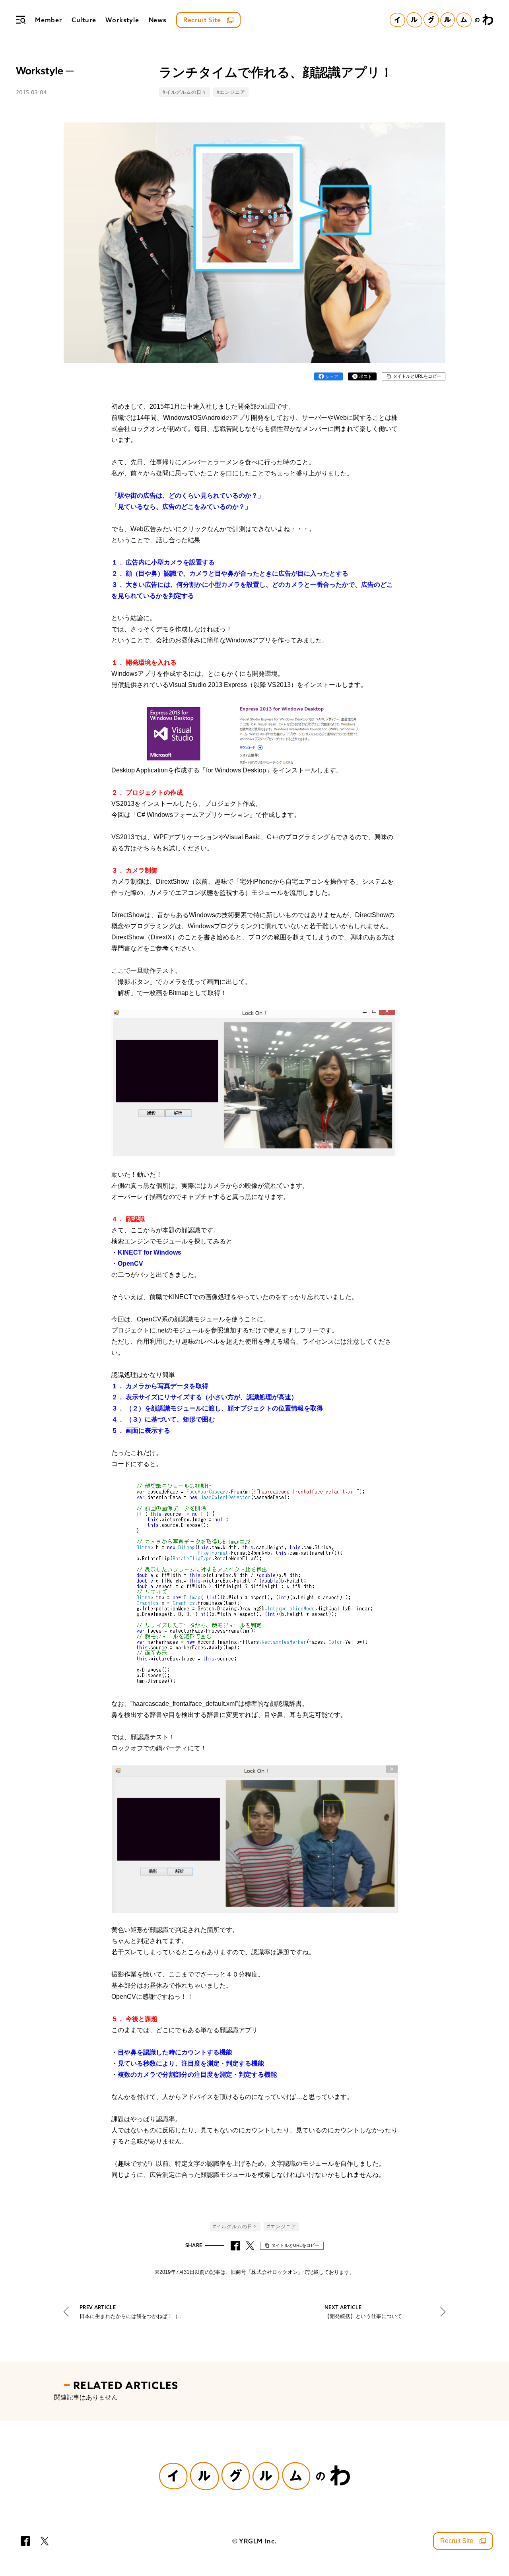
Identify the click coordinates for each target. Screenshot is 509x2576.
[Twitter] (45, 2541)
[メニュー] (21, 20)
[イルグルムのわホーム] (441, 20)
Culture (84, 20)
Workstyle (122, 20)
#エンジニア (231, 92)
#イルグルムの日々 (185, 92)
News (158, 20)
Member (49, 20)
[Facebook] (25, 2541)
